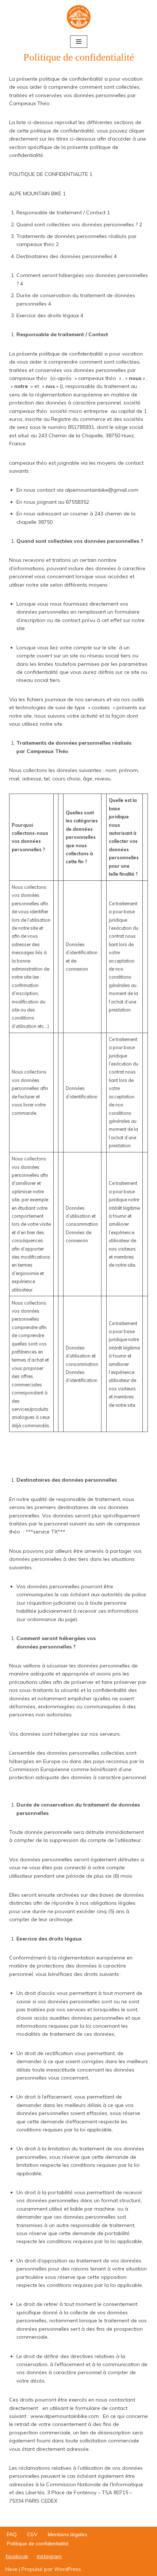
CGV (32, 2534)
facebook (17, 2556)
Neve (12, 2569)
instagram (49, 2556)
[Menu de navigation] (79, 42)
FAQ (12, 2534)
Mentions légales (68, 2534)
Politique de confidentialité (38, 2544)
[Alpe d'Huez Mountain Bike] (79, 17)
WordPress (68, 2569)
